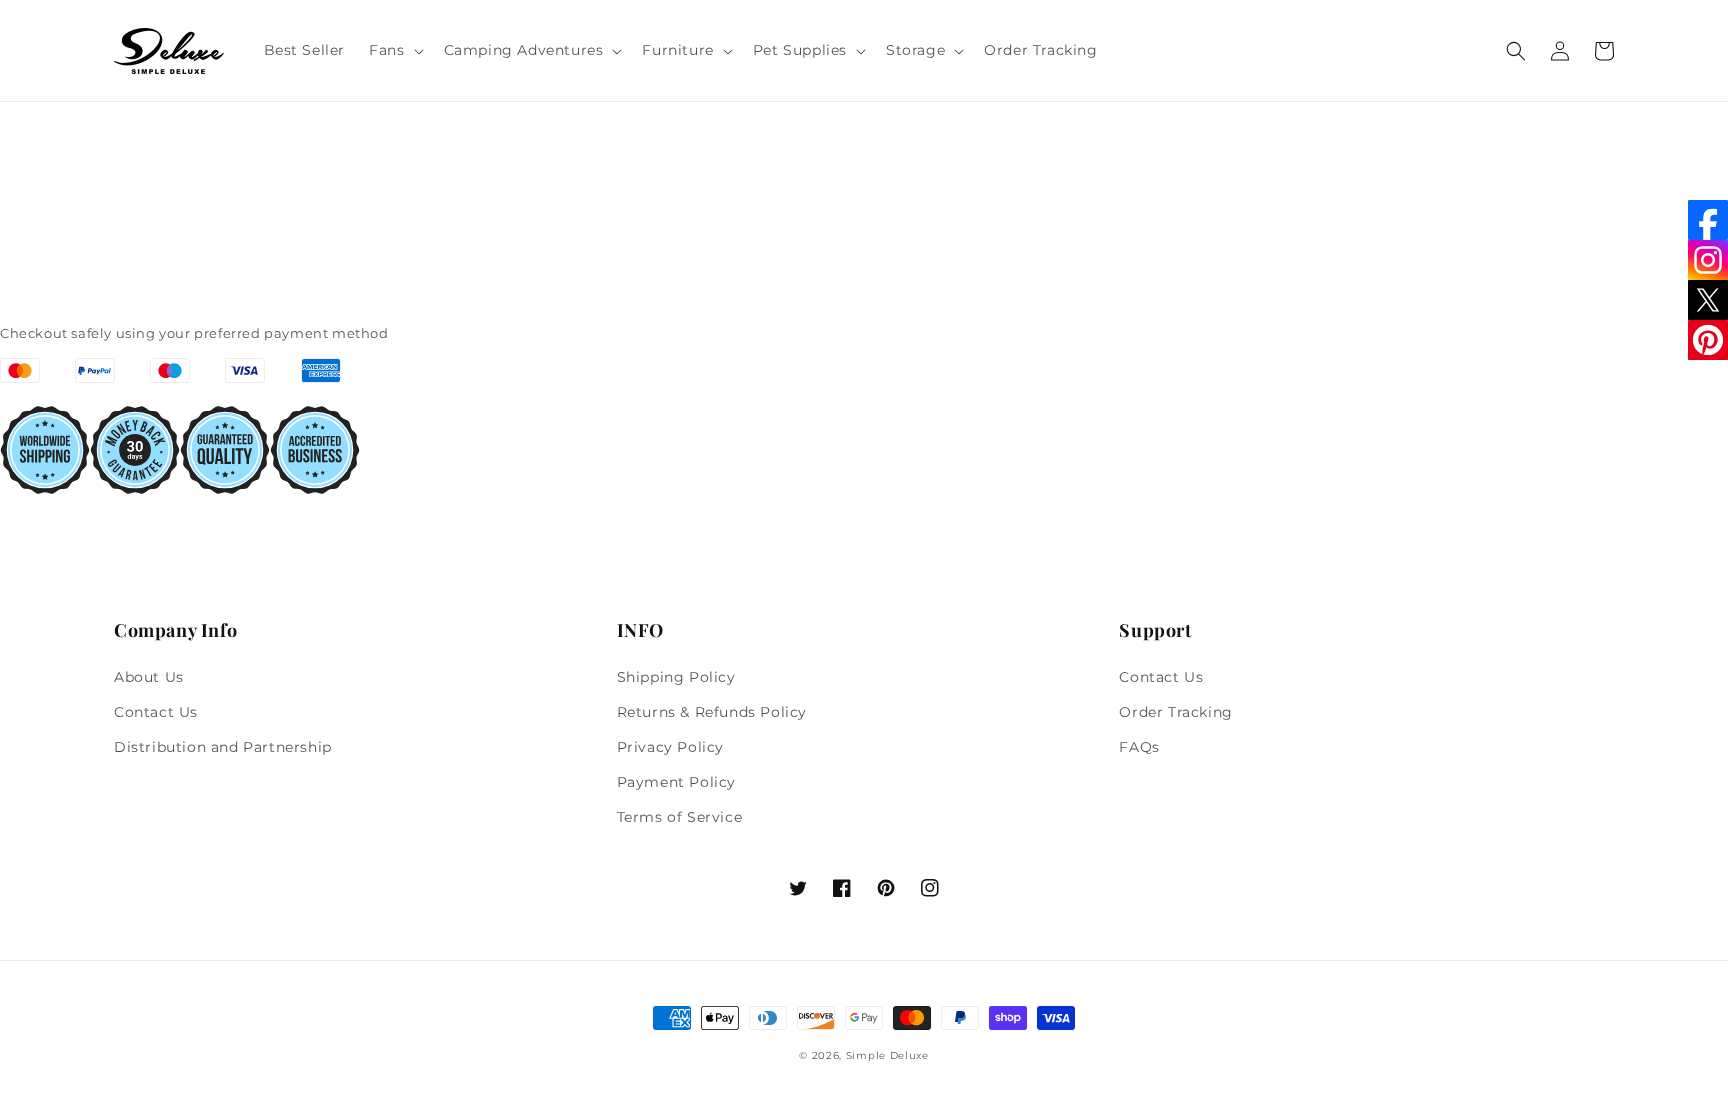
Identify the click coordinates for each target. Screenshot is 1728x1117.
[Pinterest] (1708, 340)
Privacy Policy (670, 747)
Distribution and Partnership (223, 747)
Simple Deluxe (887, 1055)
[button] (394, 50)
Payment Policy (676, 782)
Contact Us (156, 712)
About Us (149, 677)
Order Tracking (1175, 712)
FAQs (1139, 747)
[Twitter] (1708, 300)
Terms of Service (680, 817)
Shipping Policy (676, 677)
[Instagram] (1708, 260)
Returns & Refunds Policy (712, 712)
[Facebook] (1708, 220)
